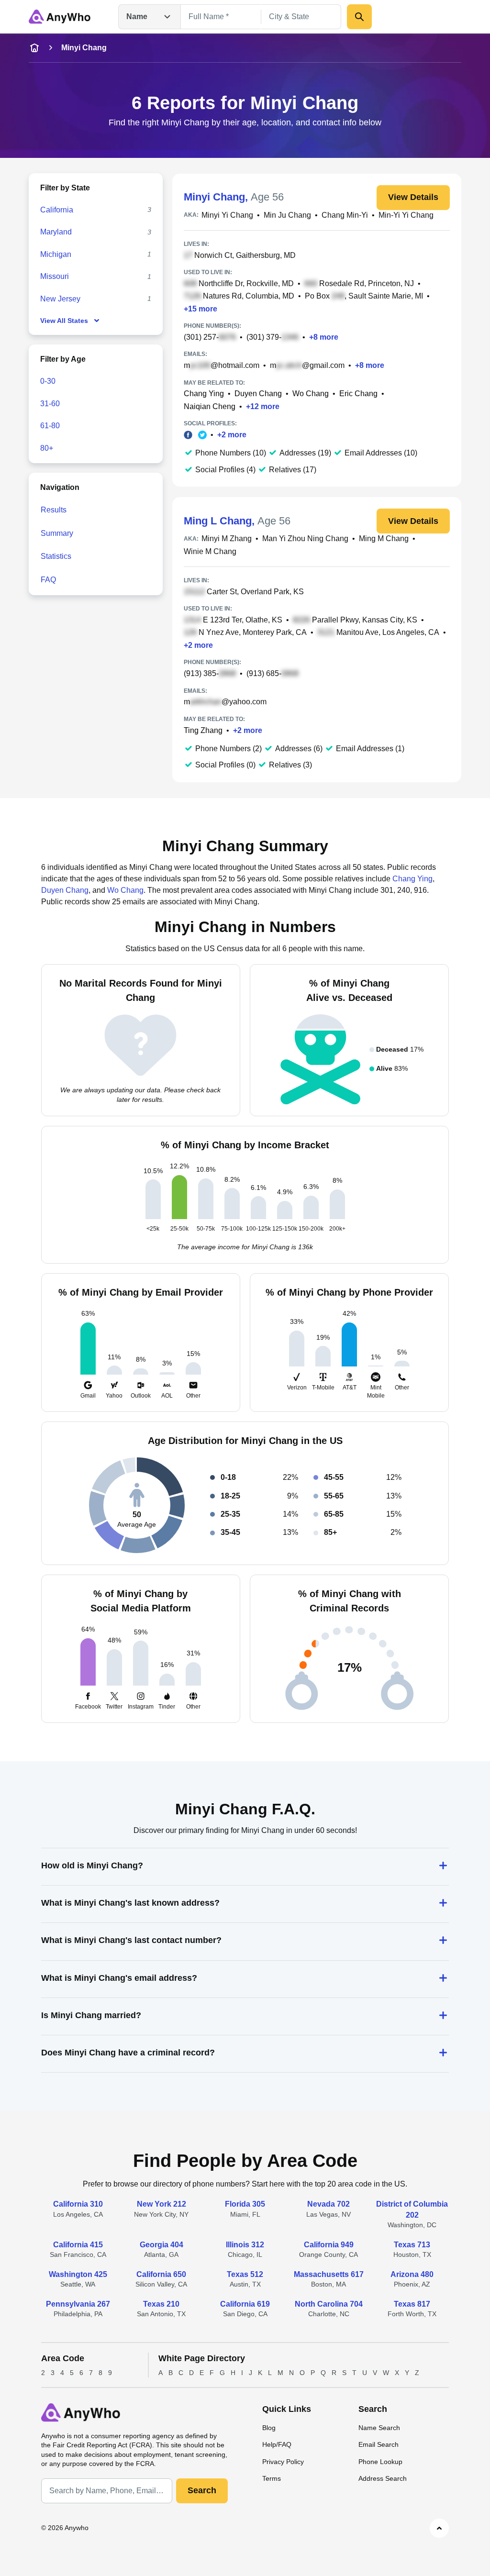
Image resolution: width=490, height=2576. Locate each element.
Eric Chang (358, 394)
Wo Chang (311, 394)
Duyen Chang (258, 394)
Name (137, 17)
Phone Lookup (380, 2462)
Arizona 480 (412, 2274)
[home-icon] (34, 48)
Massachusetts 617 (329, 2274)
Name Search (379, 2428)
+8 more (324, 337)
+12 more (263, 406)
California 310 (78, 2204)
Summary (57, 533)
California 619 (245, 2304)
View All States (64, 321)
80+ (47, 448)
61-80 (50, 426)
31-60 (50, 404)
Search (202, 2490)
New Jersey (60, 299)
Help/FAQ (277, 2444)
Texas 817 (412, 2304)
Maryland (56, 232)
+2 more (232, 435)
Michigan (56, 254)
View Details (413, 197)
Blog (269, 2428)
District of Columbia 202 (412, 2209)
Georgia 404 (161, 2245)
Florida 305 (245, 2204)
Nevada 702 (329, 2204)
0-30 (48, 381)
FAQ (48, 580)
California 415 (78, 2245)
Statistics (56, 556)
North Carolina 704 (329, 2304)
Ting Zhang (203, 730)
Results (54, 510)
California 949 (329, 2245)
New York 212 (161, 2204)
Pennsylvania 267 (78, 2304)
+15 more (200, 309)
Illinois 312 (245, 2245)
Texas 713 (412, 2245)
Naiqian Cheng (210, 406)
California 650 (161, 2274)
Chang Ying (204, 394)
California (57, 210)
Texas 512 (245, 2274)
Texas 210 (161, 2304)
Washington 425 (78, 2274)
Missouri (55, 276)
